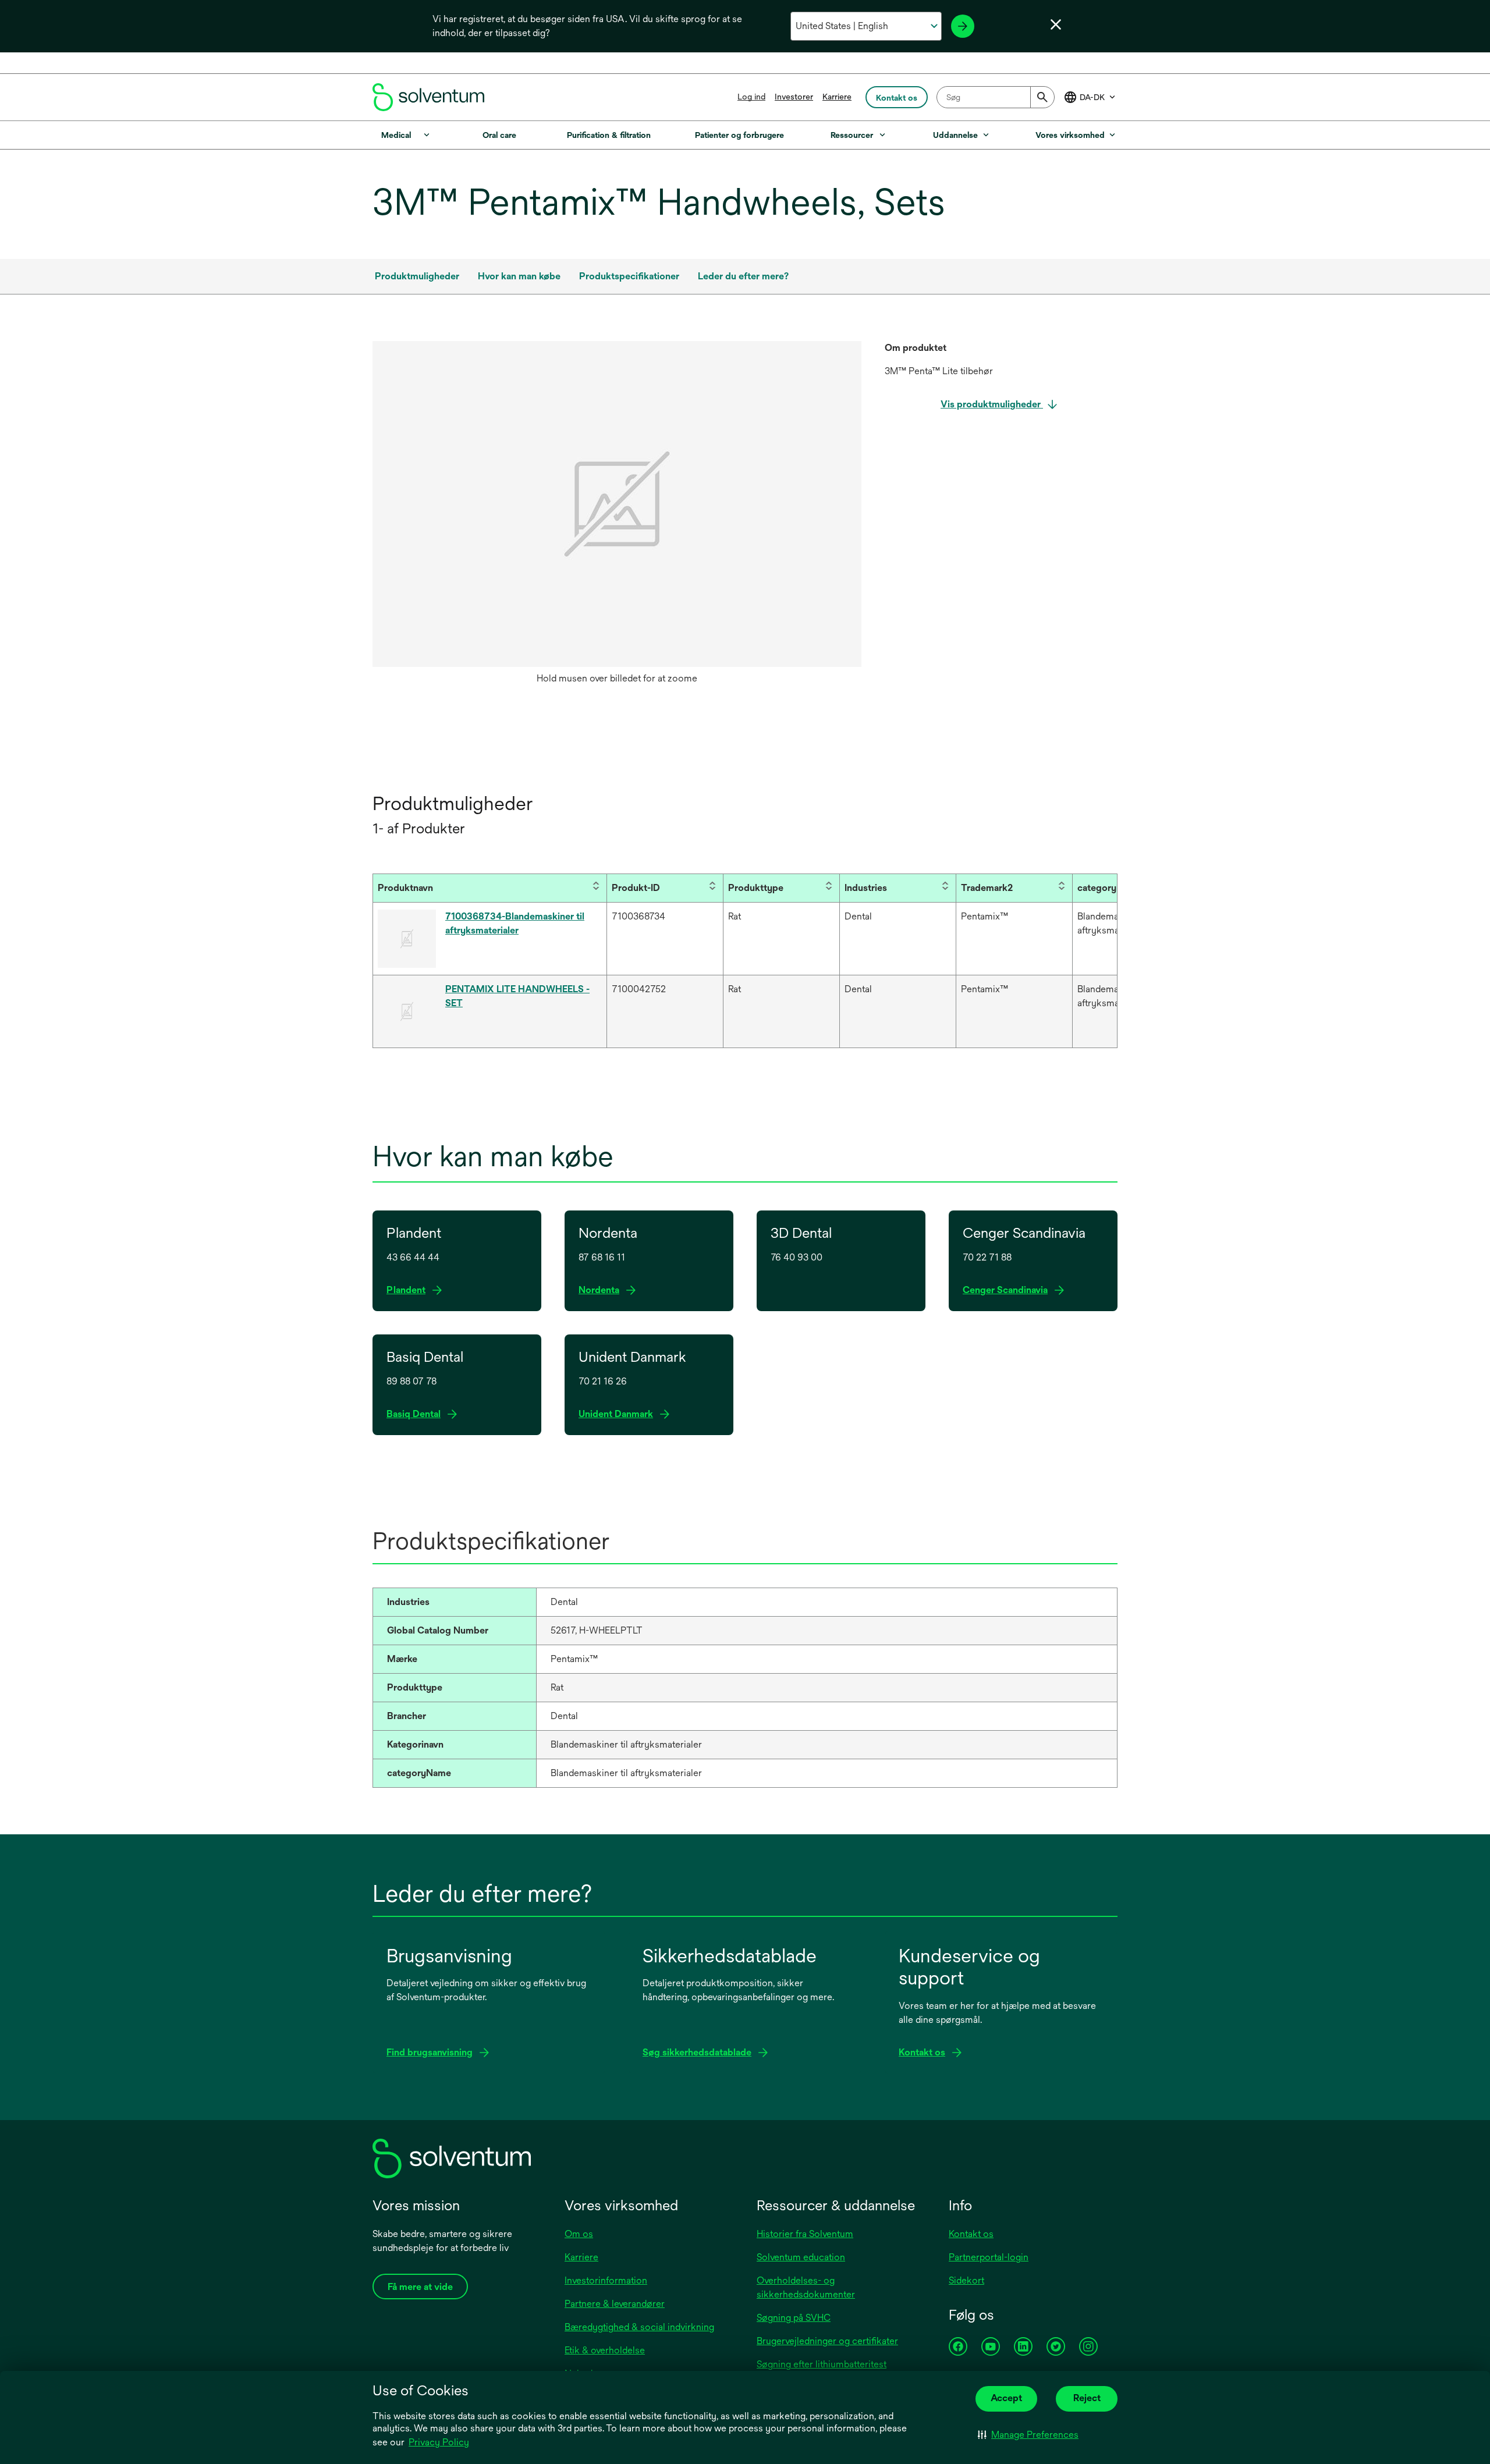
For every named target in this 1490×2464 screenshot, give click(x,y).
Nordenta (602, 1290)
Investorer (794, 97)
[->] (963, 26)
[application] (617, 504)
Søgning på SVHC (794, 2318)
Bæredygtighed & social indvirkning (639, 2327)
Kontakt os (971, 2234)
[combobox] (996, 97)
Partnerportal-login (989, 2257)
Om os (579, 2234)
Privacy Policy (439, 2442)
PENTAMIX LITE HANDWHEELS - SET (517, 996)
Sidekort (966, 2280)
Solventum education (801, 2257)
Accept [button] (1006, 2398)
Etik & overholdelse (605, 2350)
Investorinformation (606, 2280)
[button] (1028, 2435)
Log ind (751, 97)
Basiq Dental (414, 1414)
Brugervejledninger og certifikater (827, 2341)
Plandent (409, 1290)
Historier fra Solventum (805, 2234)
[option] (617, 516)
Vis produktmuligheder (992, 404)
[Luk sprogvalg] (1056, 24)
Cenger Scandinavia (1009, 1290)
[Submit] (1042, 97)
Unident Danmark (619, 1414)
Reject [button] (1087, 2398)
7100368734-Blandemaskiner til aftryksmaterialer (515, 923)
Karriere (837, 97)
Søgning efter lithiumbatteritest (822, 2364)
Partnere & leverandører (615, 2304)
